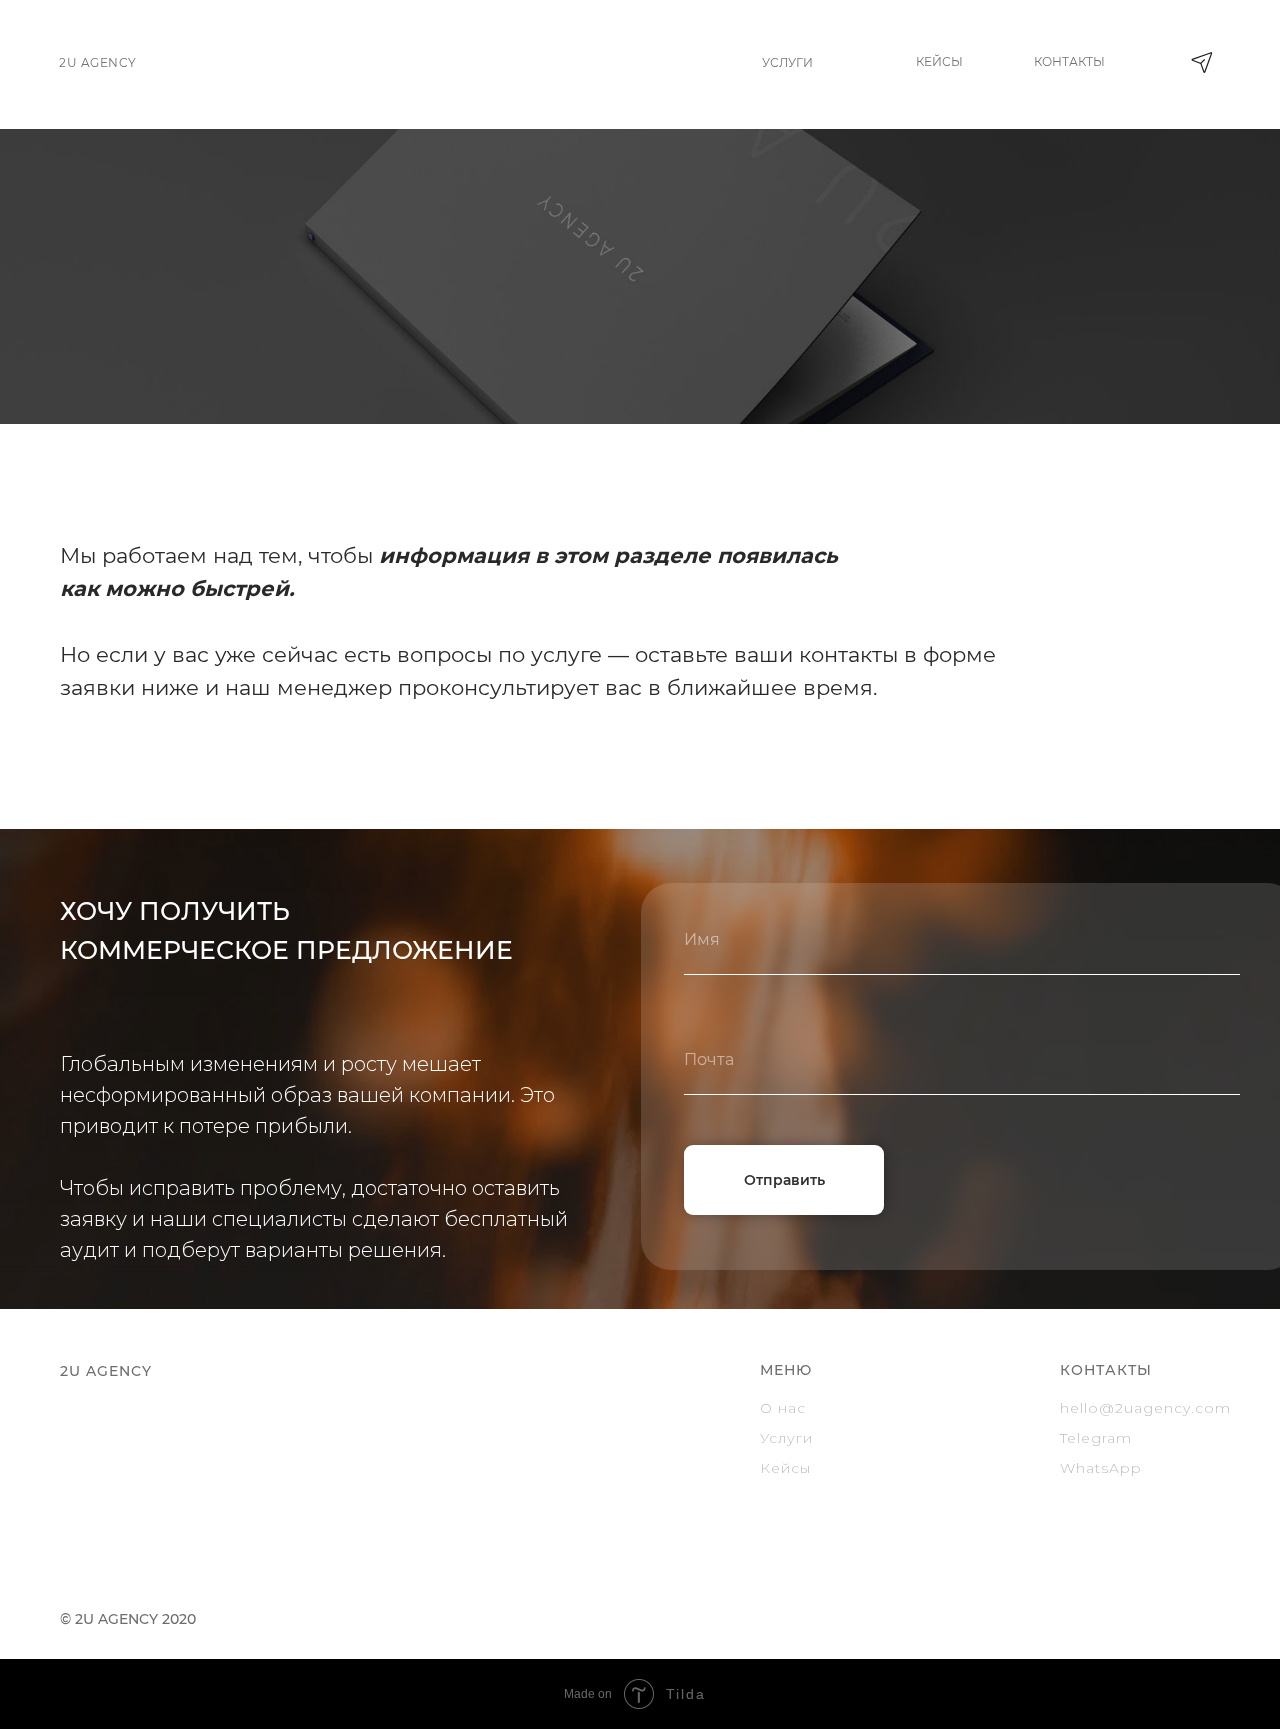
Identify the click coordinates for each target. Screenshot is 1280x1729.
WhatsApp (1101, 1468)
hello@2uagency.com (1145, 1408)
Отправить (784, 1180)
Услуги (786, 1438)
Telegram (1096, 1438)
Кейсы (785, 1468)
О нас (783, 1408)
